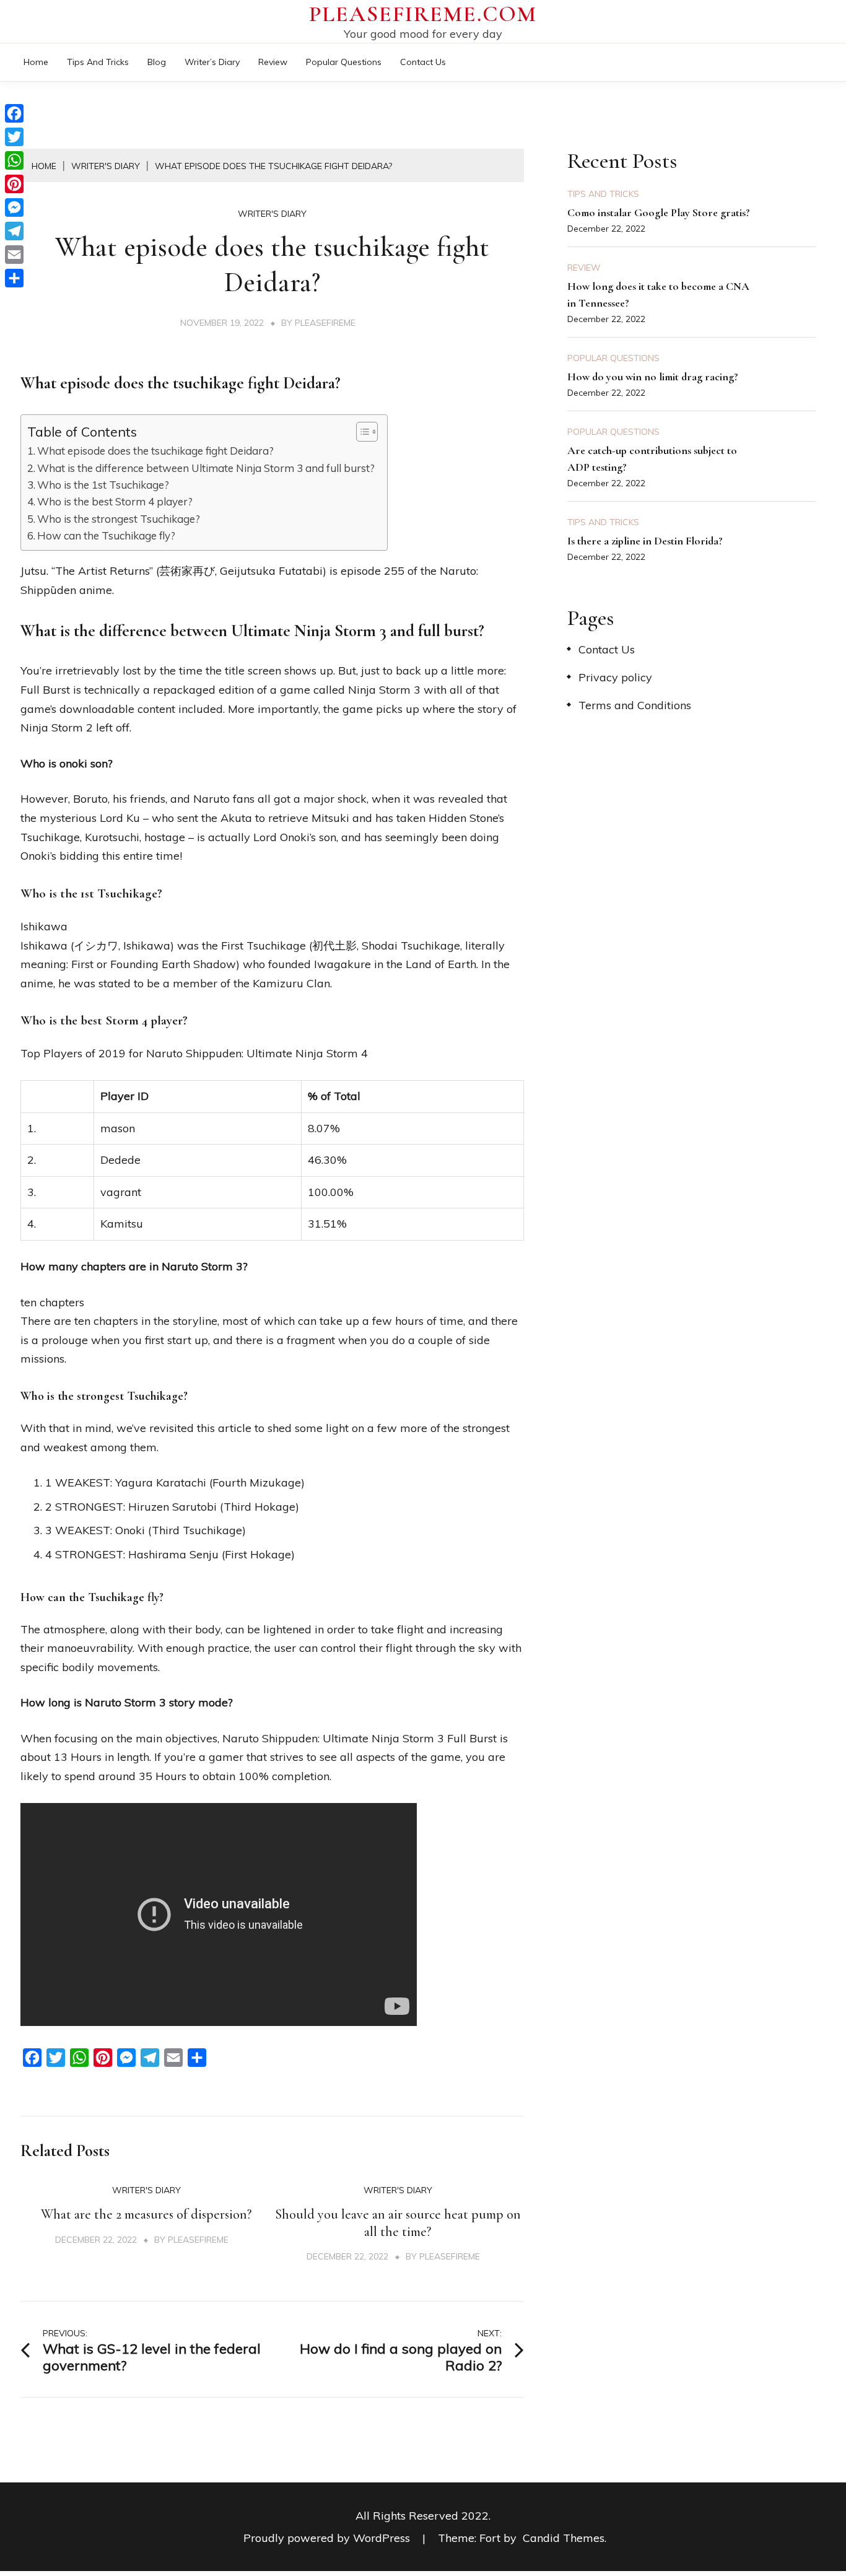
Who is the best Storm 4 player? (115, 501)
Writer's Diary (272, 214)
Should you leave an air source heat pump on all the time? (398, 2223)
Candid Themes (564, 2538)
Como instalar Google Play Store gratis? (659, 212)
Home (36, 62)
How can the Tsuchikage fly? (106, 535)
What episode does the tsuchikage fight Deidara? (155, 451)
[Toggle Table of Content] (361, 432)
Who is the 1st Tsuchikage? (103, 485)
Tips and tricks (98, 62)
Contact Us (423, 62)
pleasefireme (325, 323)
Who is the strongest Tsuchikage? (119, 519)
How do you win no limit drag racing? (653, 377)
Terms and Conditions (635, 705)
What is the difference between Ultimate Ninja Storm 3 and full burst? (206, 468)
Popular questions (344, 62)
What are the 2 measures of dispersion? (146, 2214)
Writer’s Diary (212, 62)
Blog (157, 62)
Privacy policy (615, 677)
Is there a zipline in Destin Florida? (645, 541)
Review (273, 62)
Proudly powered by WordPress (328, 2538)
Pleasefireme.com (423, 14)
